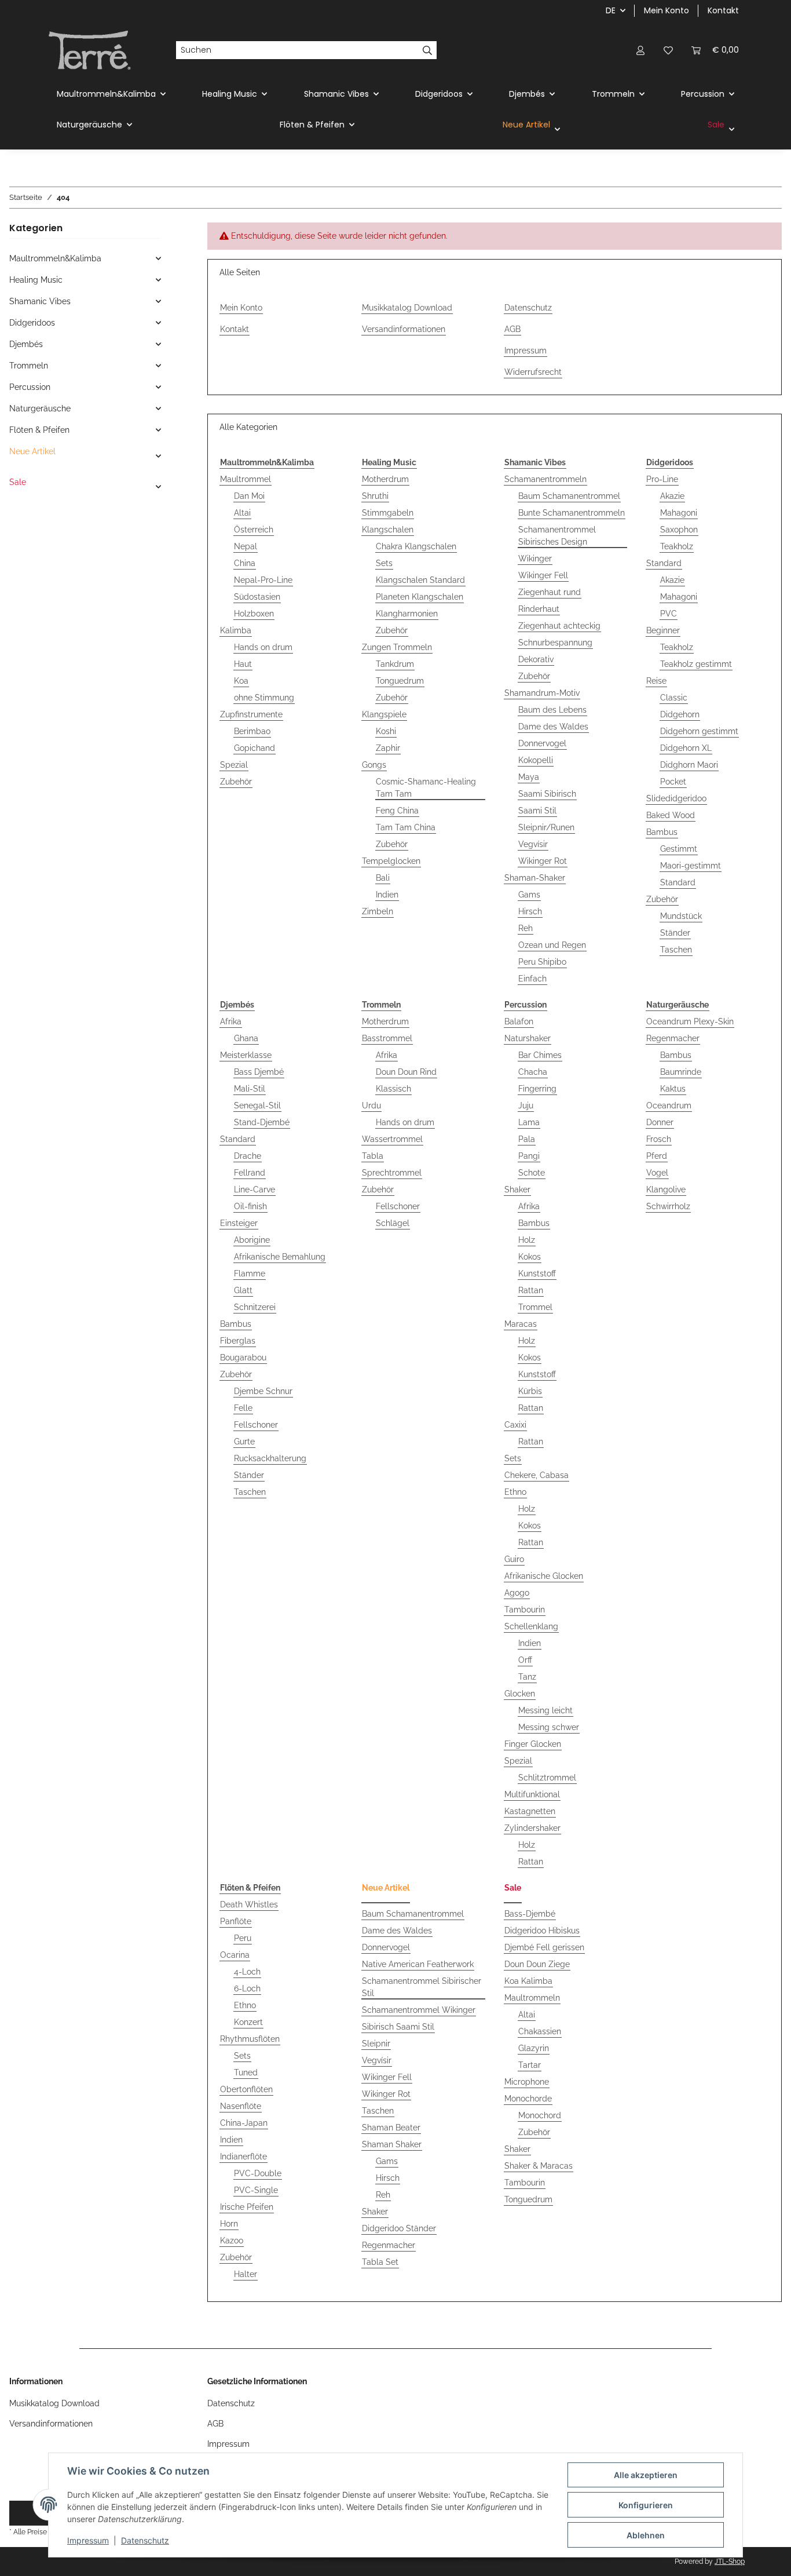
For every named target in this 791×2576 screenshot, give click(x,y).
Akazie (672, 496)
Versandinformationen (404, 329)
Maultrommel (246, 479)
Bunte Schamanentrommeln (572, 513)
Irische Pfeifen (247, 2207)
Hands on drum (263, 647)
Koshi (386, 731)
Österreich (254, 530)
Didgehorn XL (686, 748)
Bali (383, 878)
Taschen (676, 950)
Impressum (88, 2540)
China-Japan (244, 2123)
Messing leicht (545, 1710)
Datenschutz (145, 2540)
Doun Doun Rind (406, 1072)
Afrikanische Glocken (544, 1576)
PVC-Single (256, 2190)
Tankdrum (395, 664)
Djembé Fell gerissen (544, 1947)
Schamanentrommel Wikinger (419, 2010)
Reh (525, 928)
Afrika (231, 1021)
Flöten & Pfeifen (39, 430)
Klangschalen (388, 530)
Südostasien (257, 597)
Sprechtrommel (392, 1173)
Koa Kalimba (528, 1981)
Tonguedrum (400, 681)
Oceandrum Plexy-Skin (690, 1021)
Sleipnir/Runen (546, 827)
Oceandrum (669, 1105)
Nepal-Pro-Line (263, 580)
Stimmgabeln (388, 513)
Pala (527, 1139)
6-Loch (247, 1988)
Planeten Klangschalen (420, 597)
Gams (529, 895)
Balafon (519, 1021)
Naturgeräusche (40, 408)
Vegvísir (533, 844)
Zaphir (388, 748)
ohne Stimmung (264, 698)
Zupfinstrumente (251, 714)
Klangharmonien (407, 614)
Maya (529, 777)
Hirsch (530, 911)
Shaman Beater (391, 2128)
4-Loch (247, 1972)
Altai (242, 513)
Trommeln (29, 366)
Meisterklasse (246, 1055)
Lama (529, 1122)
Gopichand (254, 748)
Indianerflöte (243, 2157)
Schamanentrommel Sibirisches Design (557, 536)
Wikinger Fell (543, 575)
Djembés (26, 344)
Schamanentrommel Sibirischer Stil (422, 1987)
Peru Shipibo (542, 962)
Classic (674, 698)
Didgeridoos (32, 323)
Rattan (531, 1290)
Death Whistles (249, 1904)
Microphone (527, 2082)
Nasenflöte (241, 2106)
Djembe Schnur (263, 1391)
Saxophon (679, 530)
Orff (525, 1660)
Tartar (530, 2065)
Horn (229, 2224)
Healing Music (36, 280)
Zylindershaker (532, 1828)
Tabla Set (380, 2262)
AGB (512, 329)
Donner (660, 1122)
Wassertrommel (392, 1139)
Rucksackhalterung (270, 1458)
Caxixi (515, 1425)
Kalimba (236, 630)
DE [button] (611, 10)
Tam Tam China (406, 827)
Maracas (521, 1324)
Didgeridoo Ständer (399, 2228)
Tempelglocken (391, 861)
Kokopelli (536, 760)
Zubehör (236, 782)
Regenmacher (673, 1038)
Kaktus (673, 1089)
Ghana (246, 1038)
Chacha (533, 1072)
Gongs (374, 765)
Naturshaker (528, 1038)
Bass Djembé (259, 1072)
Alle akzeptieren (646, 2475)
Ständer (675, 933)
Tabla (373, 1156)
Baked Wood (671, 815)
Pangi (529, 1156)
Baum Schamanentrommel (569, 496)
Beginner (663, 630)
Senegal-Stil (257, 1105)
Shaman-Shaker (535, 878)
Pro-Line (662, 479)
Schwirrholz (668, 1206)
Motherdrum (385, 479)
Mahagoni (679, 513)
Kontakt (723, 10)
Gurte (244, 1442)
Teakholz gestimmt (696, 664)
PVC (669, 614)
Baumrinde (681, 1072)
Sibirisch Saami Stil (398, 2027)
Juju (526, 1105)
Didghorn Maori (689, 765)
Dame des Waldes (553, 727)
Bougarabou (243, 1358)
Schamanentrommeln (545, 479)
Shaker (517, 1190)
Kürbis (530, 1391)
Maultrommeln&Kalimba (55, 258)
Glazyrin (534, 2048)
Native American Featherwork (418, 1964)
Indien (387, 895)
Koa (241, 681)
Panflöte (236, 1921)
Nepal (246, 546)
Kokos (530, 1257)
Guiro (514, 1559)
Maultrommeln (532, 1998)
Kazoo (232, 2241)
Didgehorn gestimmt (699, 731)
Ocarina (235, 1955)
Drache (248, 1156)
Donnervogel (542, 743)
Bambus (662, 832)
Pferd (657, 1156)
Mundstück (681, 916)
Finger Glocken (533, 1744)
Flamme (250, 1274)
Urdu (371, 1105)
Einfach (532, 979)
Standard (664, 563)
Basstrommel (387, 1038)
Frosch (659, 1139)
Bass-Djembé (530, 1914)
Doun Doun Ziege (537, 1964)
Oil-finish (250, 1206)
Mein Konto (667, 10)
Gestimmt (679, 849)
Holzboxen (254, 614)
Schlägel (393, 1223)
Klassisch (393, 1089)
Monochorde (528, 2099)
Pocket (673, 782)
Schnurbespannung (555, 643)
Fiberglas (238, 1341)
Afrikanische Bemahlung (280, 1257)
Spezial (234, 765)
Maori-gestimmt (691, 866)
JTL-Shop (730, 2562)
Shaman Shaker (392, 2144)
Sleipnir (376, 2044)
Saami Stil (537, 811)
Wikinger (535, 559)
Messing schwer (549, 1727)
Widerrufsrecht (533, 372)
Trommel (535, 1307)
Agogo (517, 1593)
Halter (246, 2274)
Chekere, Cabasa (537, 1475)
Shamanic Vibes (40, 301)
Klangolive (666, 1190)
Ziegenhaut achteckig (559, 626)
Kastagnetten (530, 1811)
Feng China (397, 811)
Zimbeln (378, 911)
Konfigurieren (646, 2505)
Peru (243, 1938)
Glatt (243, 1290)
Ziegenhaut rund (550, 592)
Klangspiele (384, 714)
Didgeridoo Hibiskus (542, 1931)
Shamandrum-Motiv (542, 693)
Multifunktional (532, 1794)
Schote (532, 1173)
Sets (384, 563)
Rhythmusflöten (250, 2039)
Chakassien (540, 2031)
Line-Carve (254, 1190)
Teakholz (677, 546)
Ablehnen (646, 2535)
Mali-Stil (250, 1089)
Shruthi (375, 496)
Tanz (527, 1677)
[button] (640, 50)
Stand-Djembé (262, 1122)
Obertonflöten (246, 2089)
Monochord (540, 2115)
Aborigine (252, 1240)
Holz (527, 1240)
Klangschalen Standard (420, 580)
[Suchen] (428, 50)
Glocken (520, 1694)
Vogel (657, 1173)
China (245, 563)
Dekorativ (536, 659)
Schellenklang (531, 1626)
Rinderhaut (539, 609)
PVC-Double (258, 2173)
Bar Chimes (540, 1055)
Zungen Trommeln (397, 647)
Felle (243, 1408)
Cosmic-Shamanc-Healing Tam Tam (426, 788)
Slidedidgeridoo (676, 798)
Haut (243, 664)
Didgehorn (680, 714)
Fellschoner (256, 1425)
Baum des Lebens (552, 710)
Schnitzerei (255, 1307)
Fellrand (250, 1173)
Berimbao (252, 731)
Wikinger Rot (543, 861)
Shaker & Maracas (539, 2166)
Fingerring (537, 1089)
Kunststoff (537, 1274)
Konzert (248, 2022)
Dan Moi (249, 496)
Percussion (30, 387)
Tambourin (525, 1610)
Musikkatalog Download (407, 308)
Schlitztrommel (547, 1778)
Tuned (246, 2073)
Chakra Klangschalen (416, 546)
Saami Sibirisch (547, 794)
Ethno (515, 1492)
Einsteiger (239, 1223)
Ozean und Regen (552, 945)
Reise (656, 681)
